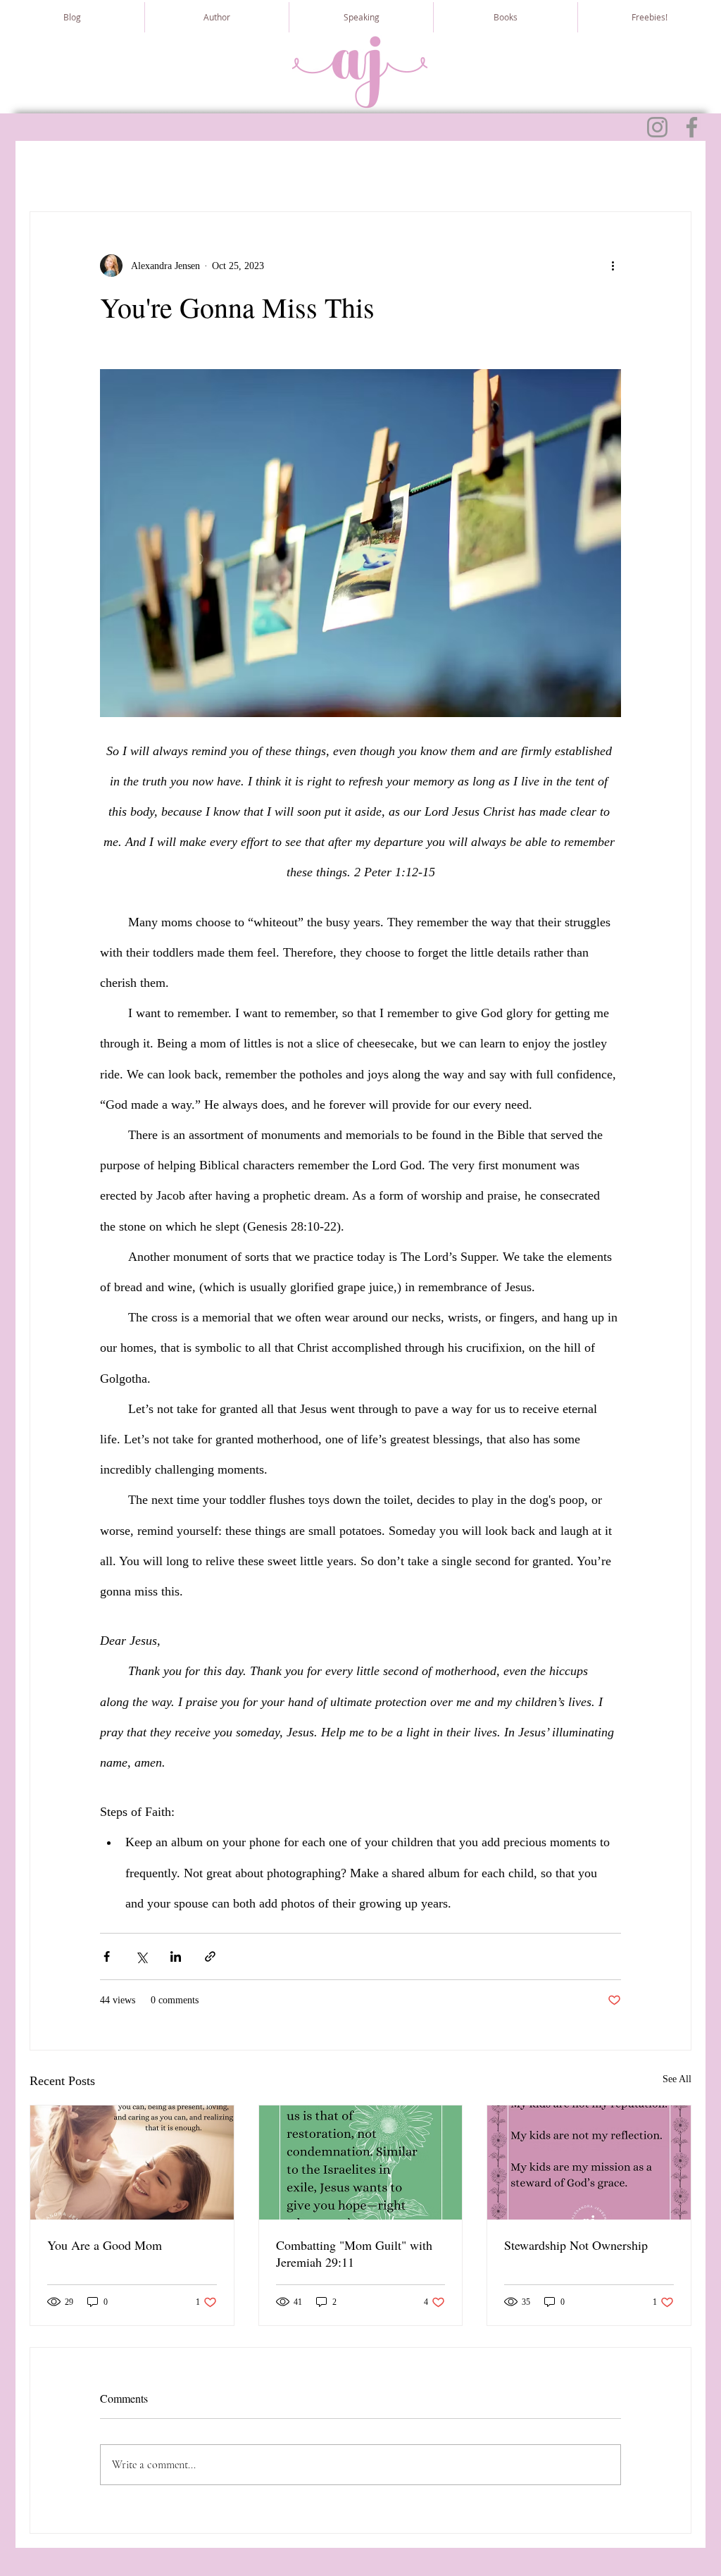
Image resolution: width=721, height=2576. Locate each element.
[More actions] (613, 266)
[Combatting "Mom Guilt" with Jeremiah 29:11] (361, 2163)
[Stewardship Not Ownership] (589, 2163)
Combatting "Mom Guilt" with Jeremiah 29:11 (354, 2253)
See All (677, 2079)
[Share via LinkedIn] (176, 1956)
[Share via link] (210, 1956)
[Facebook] (692, 127)
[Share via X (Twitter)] (141, 1956)
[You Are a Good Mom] (132, 2163)
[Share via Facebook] (107, 1956)
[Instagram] (657, 127)
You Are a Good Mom (105, 2245)
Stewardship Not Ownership (576, 2245)
